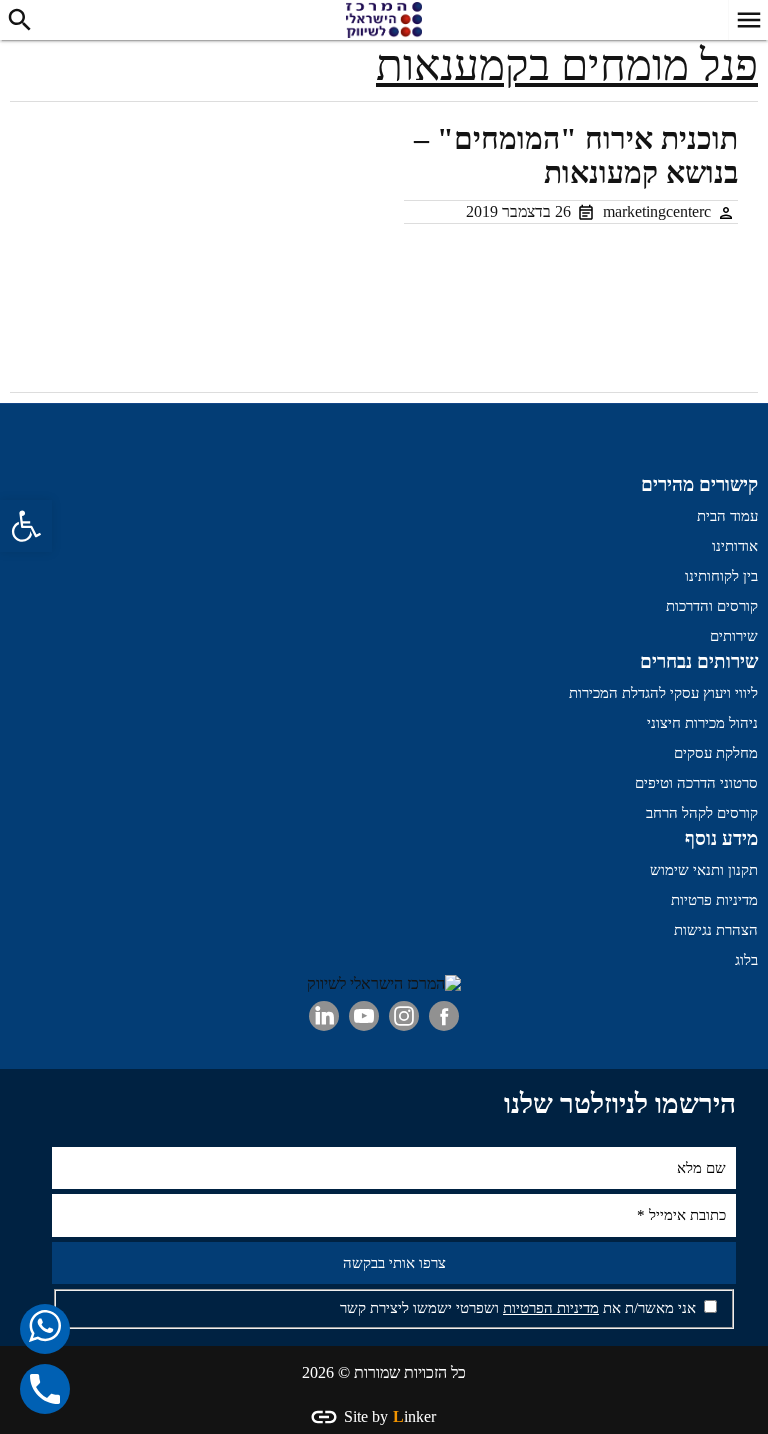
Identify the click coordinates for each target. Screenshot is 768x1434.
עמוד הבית (727, 516)
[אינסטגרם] (404, 1016)
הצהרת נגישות (716, 930)
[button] (26, 526)
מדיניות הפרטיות (551, 1308)
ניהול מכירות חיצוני (702, 723)
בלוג (746, 960)
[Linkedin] (324, 1016)
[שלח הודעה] (45, 1328)
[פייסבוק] (444, 1016)
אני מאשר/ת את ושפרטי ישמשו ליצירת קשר (520, 1308)
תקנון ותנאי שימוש (704, 870)
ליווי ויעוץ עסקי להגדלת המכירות (663, 693)
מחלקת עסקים (716, 753)
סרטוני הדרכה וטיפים (696, 783)
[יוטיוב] (364, 1016)
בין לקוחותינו (721, 576)
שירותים (734, 636)
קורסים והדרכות (712, 606)
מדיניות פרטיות (714, 900)
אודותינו (735, 546)
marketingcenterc (657, 211)
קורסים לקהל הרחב (702, 813)
